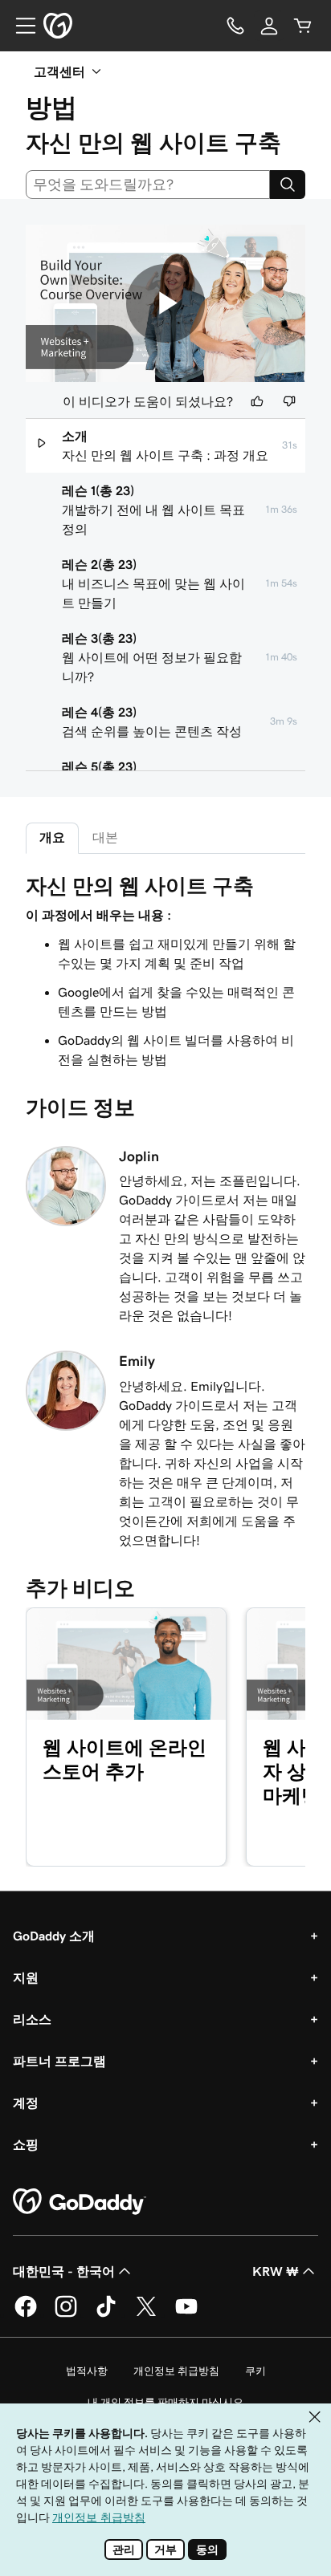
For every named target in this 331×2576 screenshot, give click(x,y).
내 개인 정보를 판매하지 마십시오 (165, 2402)
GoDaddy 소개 (54, 1936)
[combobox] (148, 185)
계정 (26, 2103)
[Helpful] (257, 401)
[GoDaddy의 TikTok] (106, 2314)
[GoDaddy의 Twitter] (146, 2314)
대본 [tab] (105, 837)
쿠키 (255, 2371)
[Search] (288, 185)
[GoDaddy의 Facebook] (26, 2314)
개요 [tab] (52, 837)
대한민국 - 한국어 (64, 2271)
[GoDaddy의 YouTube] (186, 2314)
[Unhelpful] (289, 401)
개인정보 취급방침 (176, 2371)
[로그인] (269, 26)
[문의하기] (235, 26)
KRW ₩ (276, 2271)
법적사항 (87, 2371)
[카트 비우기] (303, 26)
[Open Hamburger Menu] (19, 26)
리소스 (32, 2019)
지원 (26, 1977)
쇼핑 (26, 2144)
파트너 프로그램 (59, 2061)
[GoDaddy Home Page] (80, 2202)
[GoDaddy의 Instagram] (66, 2314)
